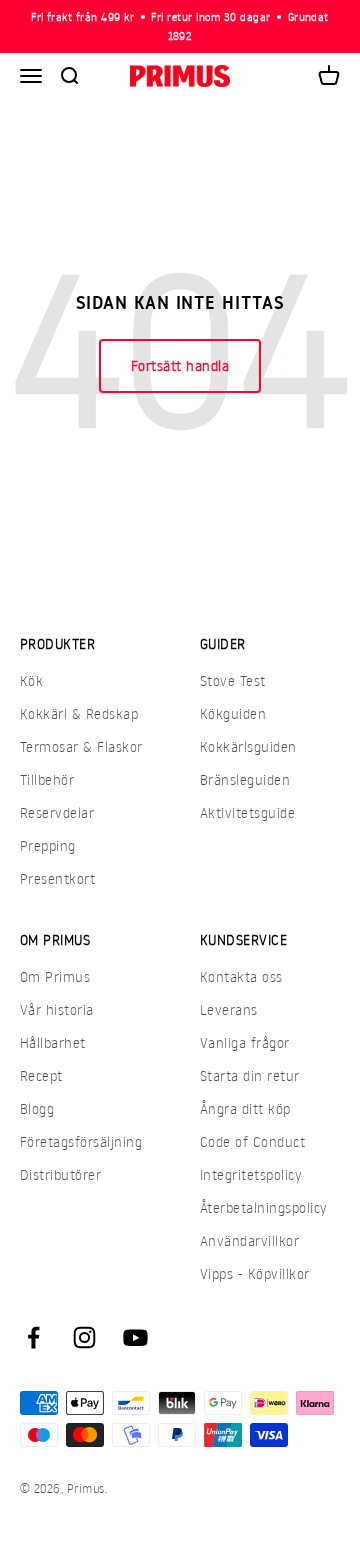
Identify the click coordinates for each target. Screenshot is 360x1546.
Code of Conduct (252, 1141)
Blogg (37, 1108)
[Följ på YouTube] (135, 1337)
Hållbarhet (53, 1042)
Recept (41, 1075)
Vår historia (57, 1009)
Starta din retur (250, 1075)
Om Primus (55, 976)
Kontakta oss (241, 976)
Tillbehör (47, 779)
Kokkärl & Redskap (79, 713)
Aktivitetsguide (247, 812)
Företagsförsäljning (81, 1141)
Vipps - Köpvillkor (255, 1273)
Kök (31, 680)
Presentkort (57, 878)
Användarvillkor (249, 1240)
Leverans (229, 1009)
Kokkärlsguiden (248, 746)
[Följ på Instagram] (84, 1337)
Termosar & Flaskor (81, 746)
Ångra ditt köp (245, 1108)
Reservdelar (57, 812)
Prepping (48, 845)
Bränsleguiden (245, 779)
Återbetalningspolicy (264, 1207)
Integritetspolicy (251, 1174)
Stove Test (233, 680)
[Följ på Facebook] (33, 1337)
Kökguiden (233, 713)
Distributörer (60, 1174)
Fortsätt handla (180, 365)
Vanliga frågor (245, 1042)
